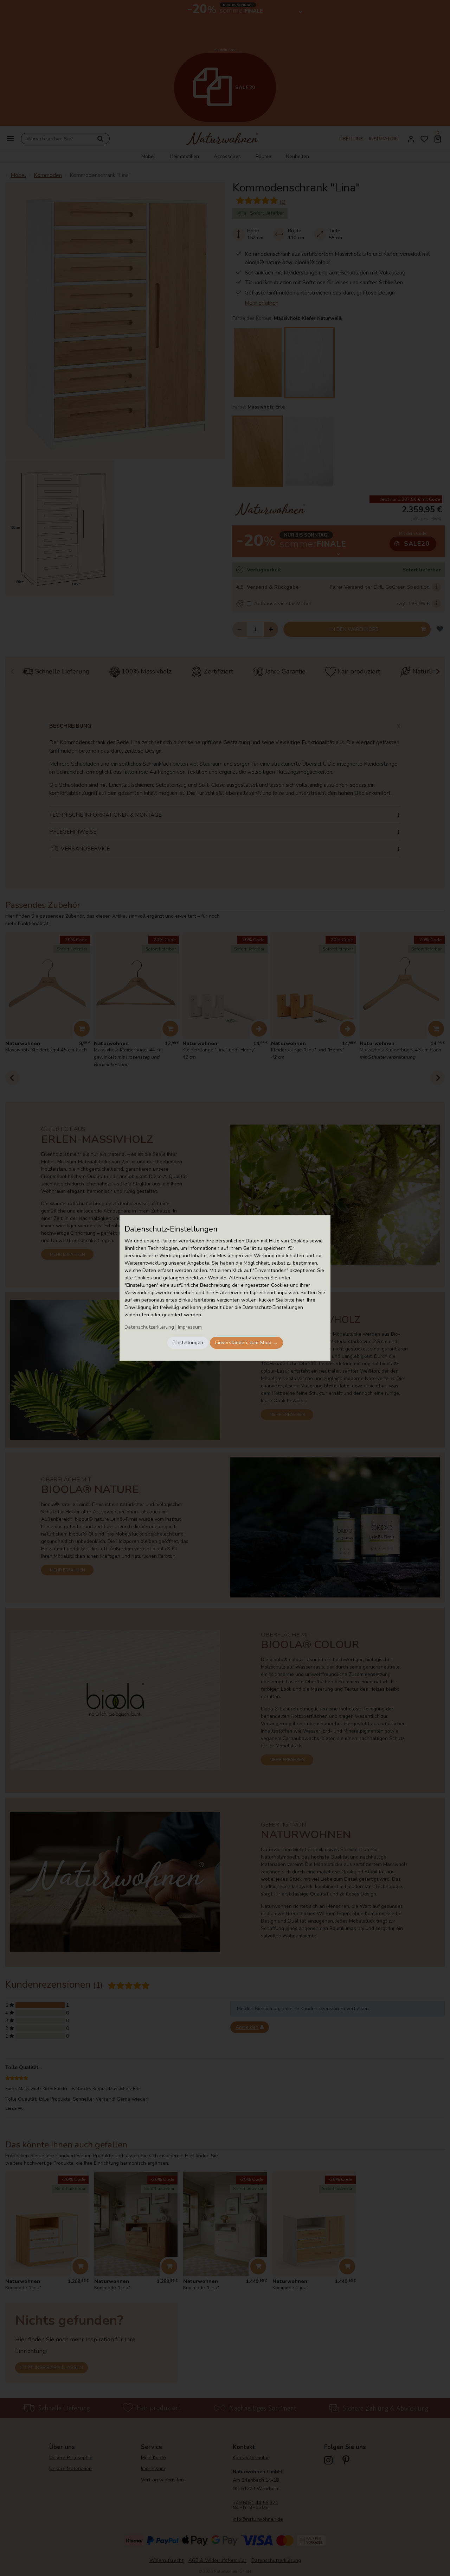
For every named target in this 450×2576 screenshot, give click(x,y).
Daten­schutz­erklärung (149, 1327)
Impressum (190, 1327)
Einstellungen (188, 1343)
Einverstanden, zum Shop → (246, 1343)
